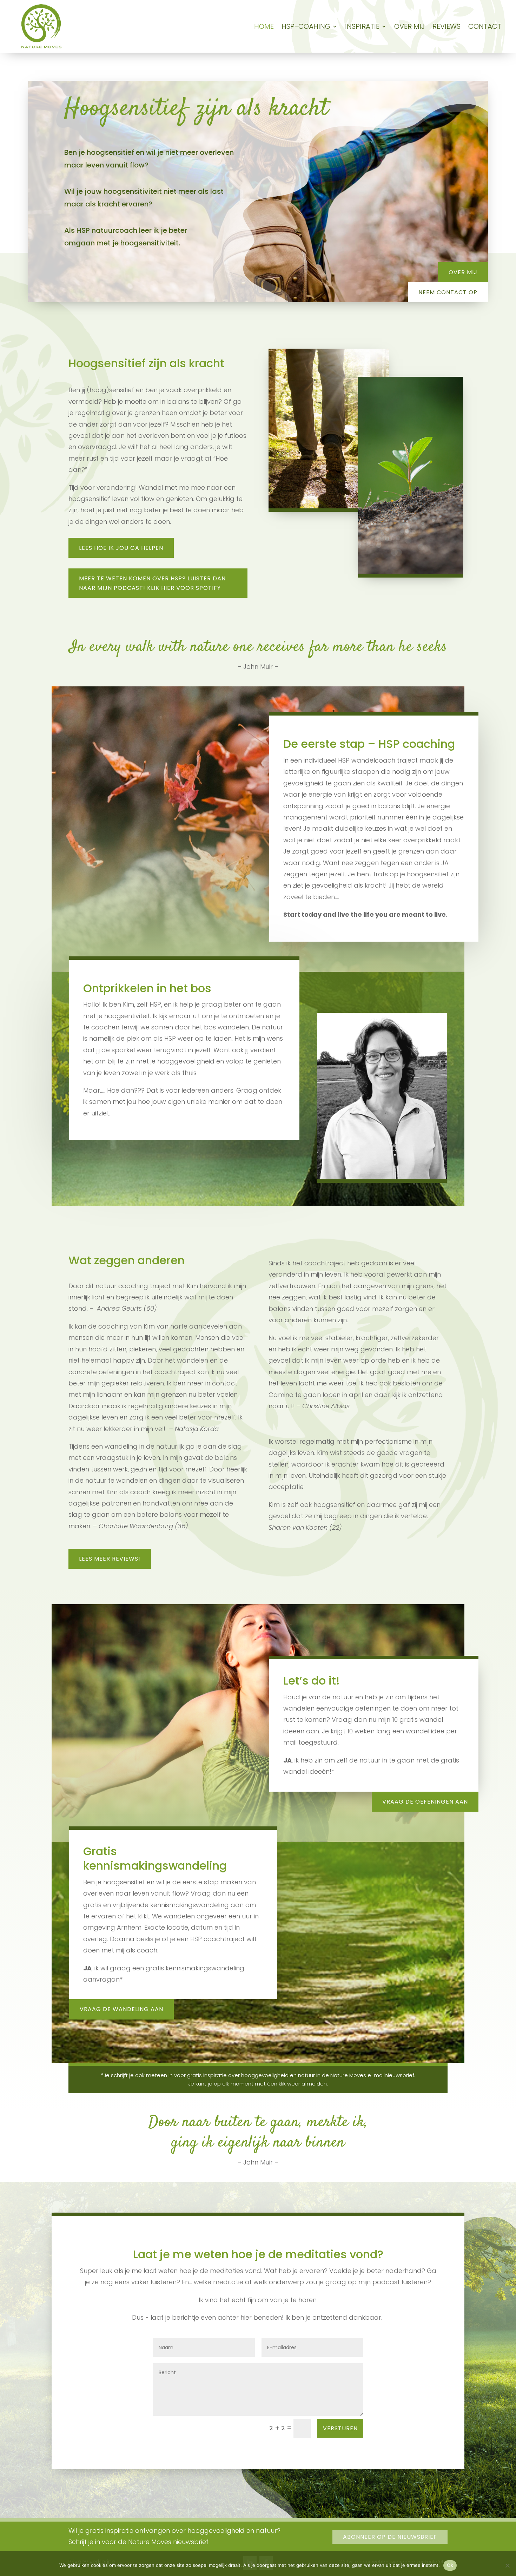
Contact (485, 26)
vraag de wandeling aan (121, 2009)
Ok (450, 2565)
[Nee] (507, 2565)
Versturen (340, 2428)
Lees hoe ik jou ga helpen (121, 548)
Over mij (409, 26)
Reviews (446, 26)
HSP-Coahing (306, 26)
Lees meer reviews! (110, 1559)
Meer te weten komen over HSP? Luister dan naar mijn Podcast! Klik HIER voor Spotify (152, 583)
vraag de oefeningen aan (425, 1802)
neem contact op (448, 292)
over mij (463, 272)
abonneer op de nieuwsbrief (390, 2537)
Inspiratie (362, 26)
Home (264, 26)
